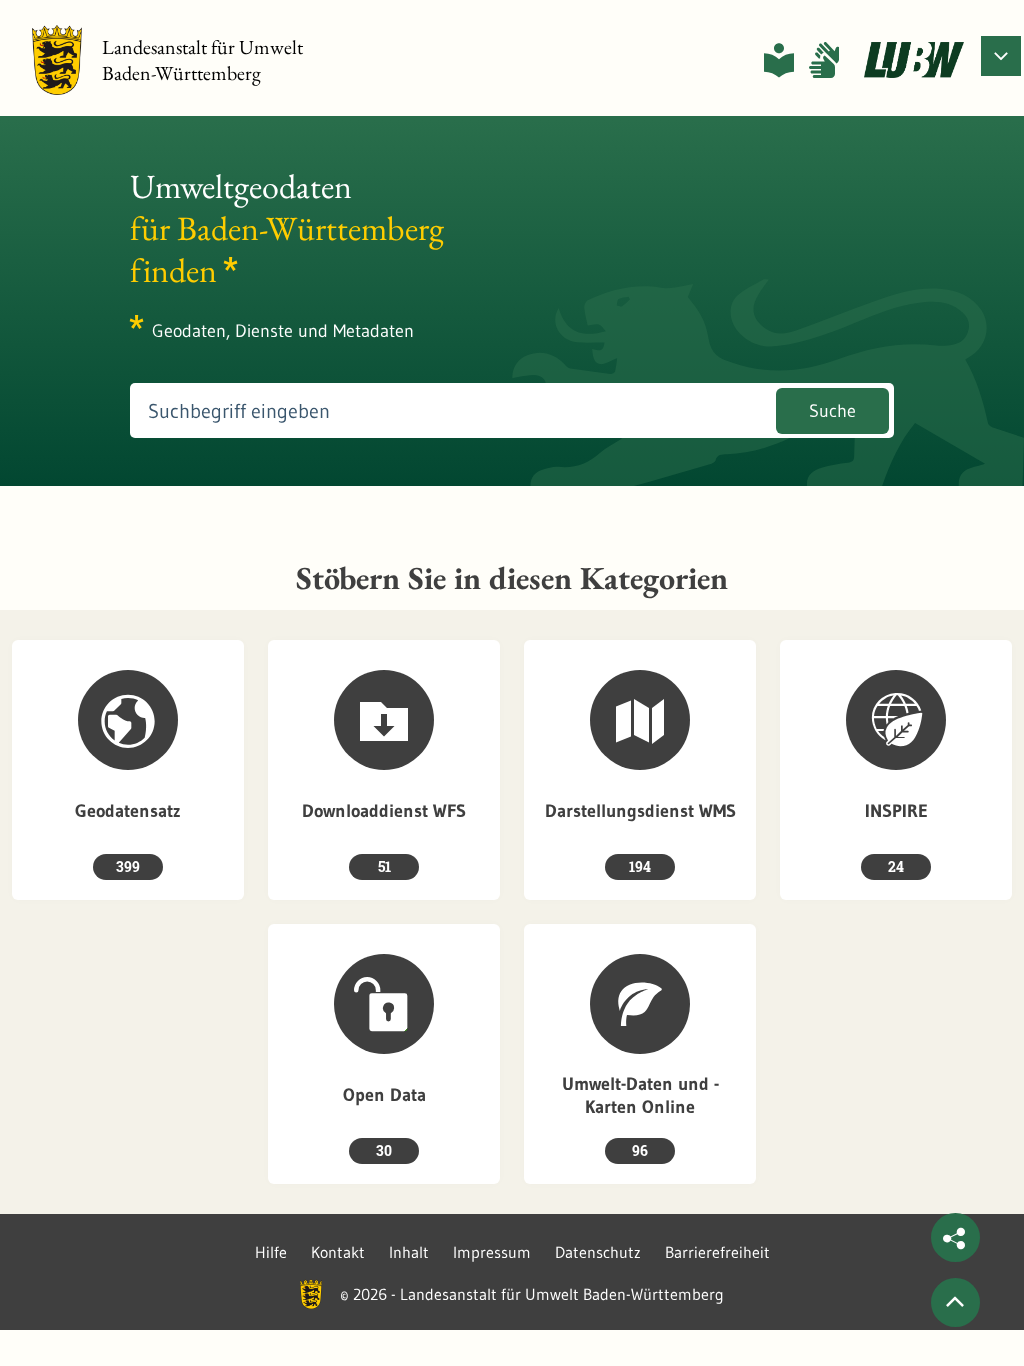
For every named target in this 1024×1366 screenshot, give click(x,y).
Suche (832, 411)
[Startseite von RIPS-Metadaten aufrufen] (914, 60)
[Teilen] (955, 1237)
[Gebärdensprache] (824, 60)
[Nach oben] (955, 1302)
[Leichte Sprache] (779, 60)
